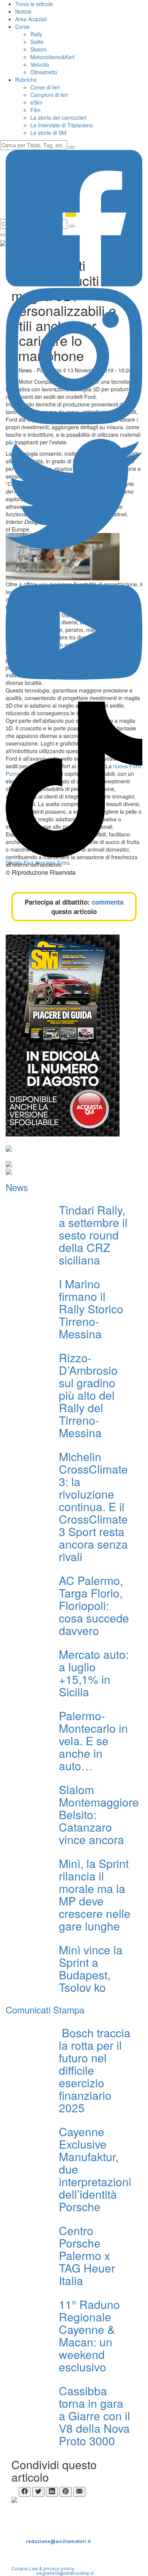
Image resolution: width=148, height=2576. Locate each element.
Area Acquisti (31, 19)
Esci (28, 863)
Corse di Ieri (45, 87)
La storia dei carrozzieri (58, 117)
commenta (108, 902)
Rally (36, 34)
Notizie (23, 11)
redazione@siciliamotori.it (58, 2541)
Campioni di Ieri (49, 95)
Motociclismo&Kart (53, 57)
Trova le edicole (34, 4)
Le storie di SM (48, 133)
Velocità (40, 64)
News (17, 1187)
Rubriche (26, 80)
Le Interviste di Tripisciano (62, 125)
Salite (37, 42)
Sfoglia (14, 863)
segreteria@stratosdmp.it (65, 2573)
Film (35, 110)
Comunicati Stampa (45, 2009)
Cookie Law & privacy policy (43, 2569)
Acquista (45, 863)
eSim (36, 102)
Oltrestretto (44, 72)
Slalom (39, 49)
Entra (63, 863)
